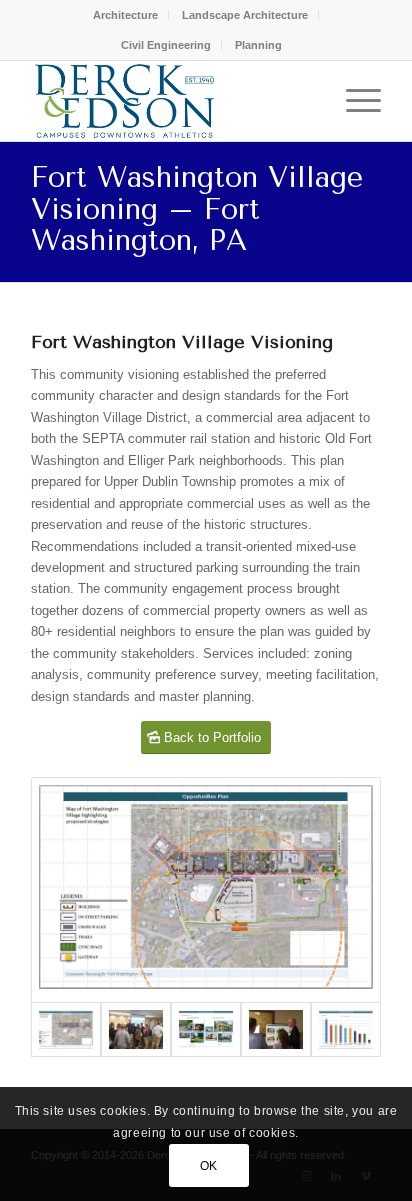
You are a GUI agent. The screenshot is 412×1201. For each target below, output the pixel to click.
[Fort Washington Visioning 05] (346, 1029)
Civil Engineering (166, 45)
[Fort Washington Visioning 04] (206, 1029)
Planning (258, 45)
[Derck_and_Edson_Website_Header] (171, 101)
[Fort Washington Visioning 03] (206, 890)
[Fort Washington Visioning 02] (276, 1029)
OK (209, 1166)
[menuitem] (126, 15)
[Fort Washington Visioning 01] (136, 1029)
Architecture (125, 15)
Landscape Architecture (245, 15)
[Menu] (353, 101)
